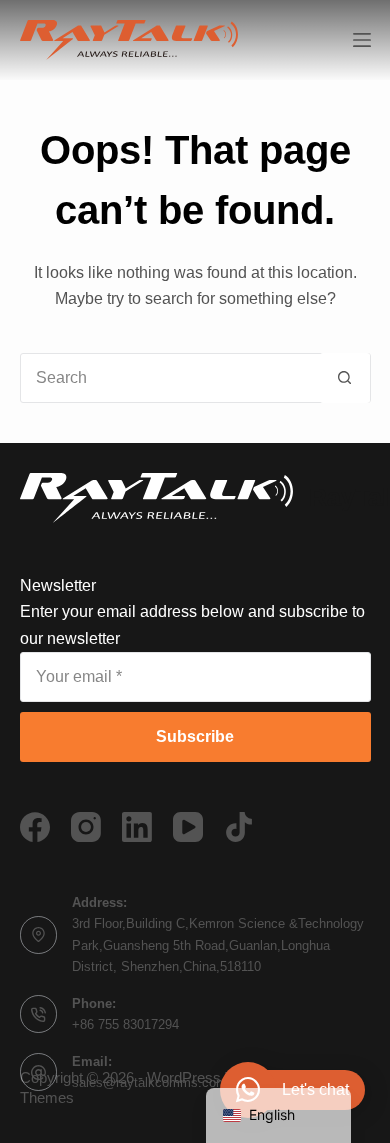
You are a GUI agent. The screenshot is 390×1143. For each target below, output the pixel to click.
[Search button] (345, 378)
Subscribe (195, 736)
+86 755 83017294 (125, 1024)
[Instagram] (86, 827)
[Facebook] (35, 827)
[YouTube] (188, 827)
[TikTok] (239, 827)
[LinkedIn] (137, 827)
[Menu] (362, 40)
